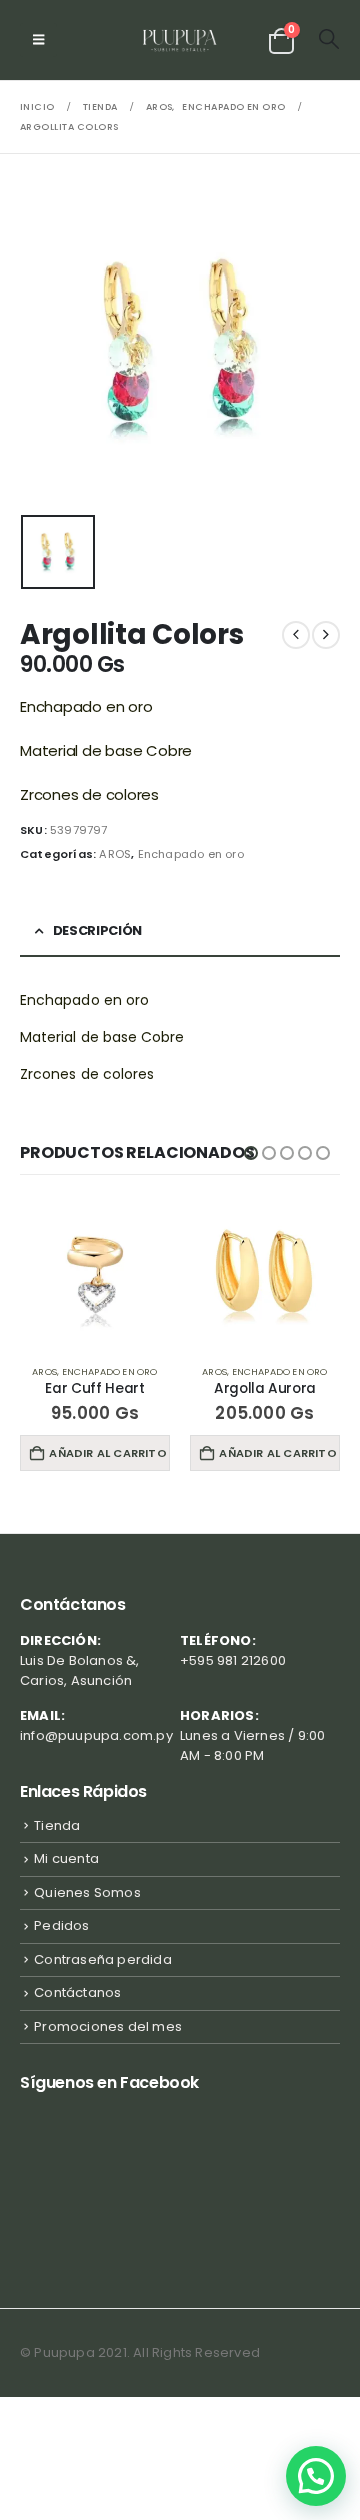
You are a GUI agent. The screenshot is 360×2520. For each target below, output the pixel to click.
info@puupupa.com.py (96, 1735)
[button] (38, 40)
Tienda (57, 1825)
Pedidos (61, 1925)
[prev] (296, 635)
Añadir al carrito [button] (107, 1453)
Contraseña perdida (103, 1959)
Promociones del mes (108, 2026)
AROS (115, 854)
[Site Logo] (180, 40)
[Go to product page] (95, 1274)
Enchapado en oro (191, 854)
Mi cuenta (66, 1858)
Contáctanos (77, 1992)
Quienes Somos (87, 1892)
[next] (326, 635)
